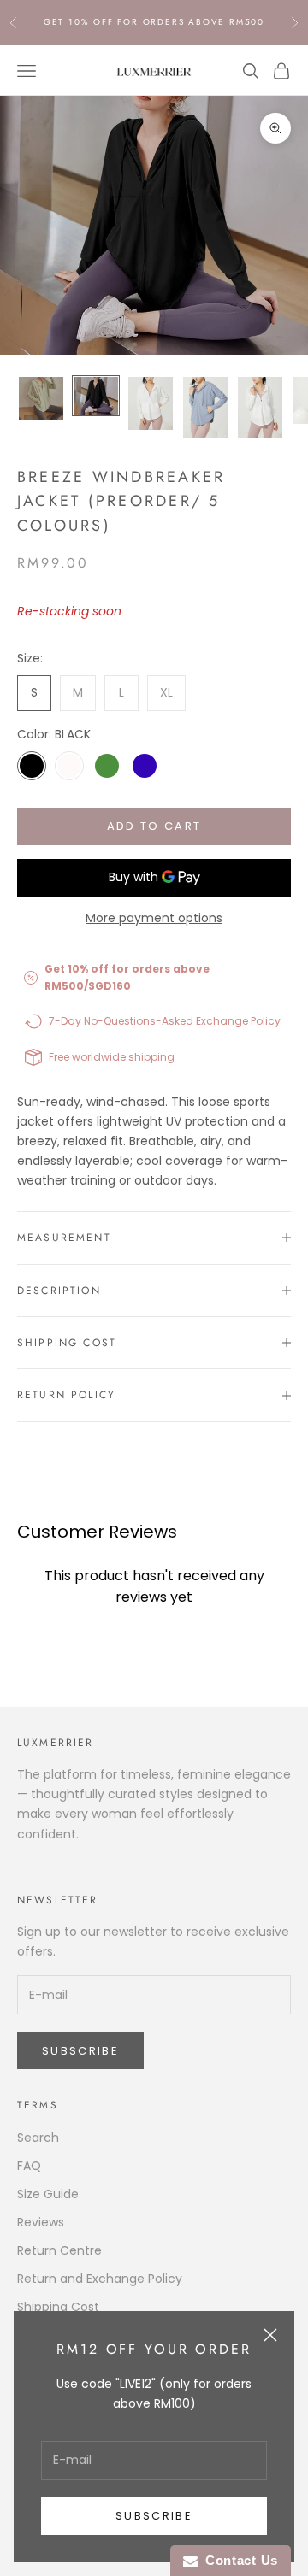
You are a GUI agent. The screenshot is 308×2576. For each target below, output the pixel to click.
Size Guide (48, 2194)
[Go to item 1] (41, 398)
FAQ (29, 2166)
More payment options (154, 918)
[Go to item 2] (96, 396)
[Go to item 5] (260, 407)
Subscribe (154, 2516)
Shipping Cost (58, 2307)
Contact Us (238, 2560)
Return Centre (59, 2250)
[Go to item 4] (205, 407)
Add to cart (154, 826)
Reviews (41, 2222)
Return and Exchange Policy (100, 2279)
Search (38, 2138)
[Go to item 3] (151, 403)
